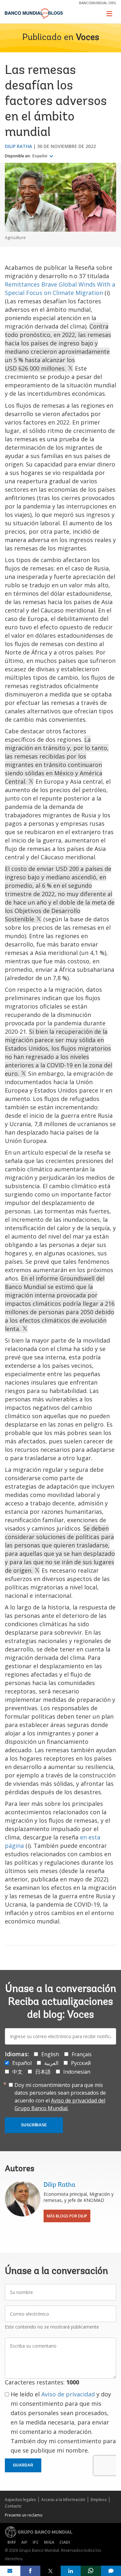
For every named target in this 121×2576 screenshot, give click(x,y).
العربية (51, 2063)
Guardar (23, 2465)
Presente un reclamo (24, 2515)
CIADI (65, 2542)
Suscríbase (34, 2125)
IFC (36, 2542)
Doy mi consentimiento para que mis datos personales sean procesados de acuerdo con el (60, 2097)
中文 (17, 2072)
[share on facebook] (30, 2571)
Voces (87, 38)
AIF (24, 2542)
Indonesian (77, 2072)
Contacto (13, 2506)
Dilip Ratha (18, 146)
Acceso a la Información (63, 2500)
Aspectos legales (20, 2500)
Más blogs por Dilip (67, 2216)
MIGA (49, 2542)
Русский (81, 2063)
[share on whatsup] (91, 2571)
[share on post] (50, 2571)
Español (40, 156)
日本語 (43, 2072)
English (50, 2054)
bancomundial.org (98, 3)
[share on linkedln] (71, 2571)
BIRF (12, 2542)
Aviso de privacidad (68, 2394)
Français (82, 2054)
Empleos (99, 2500)
